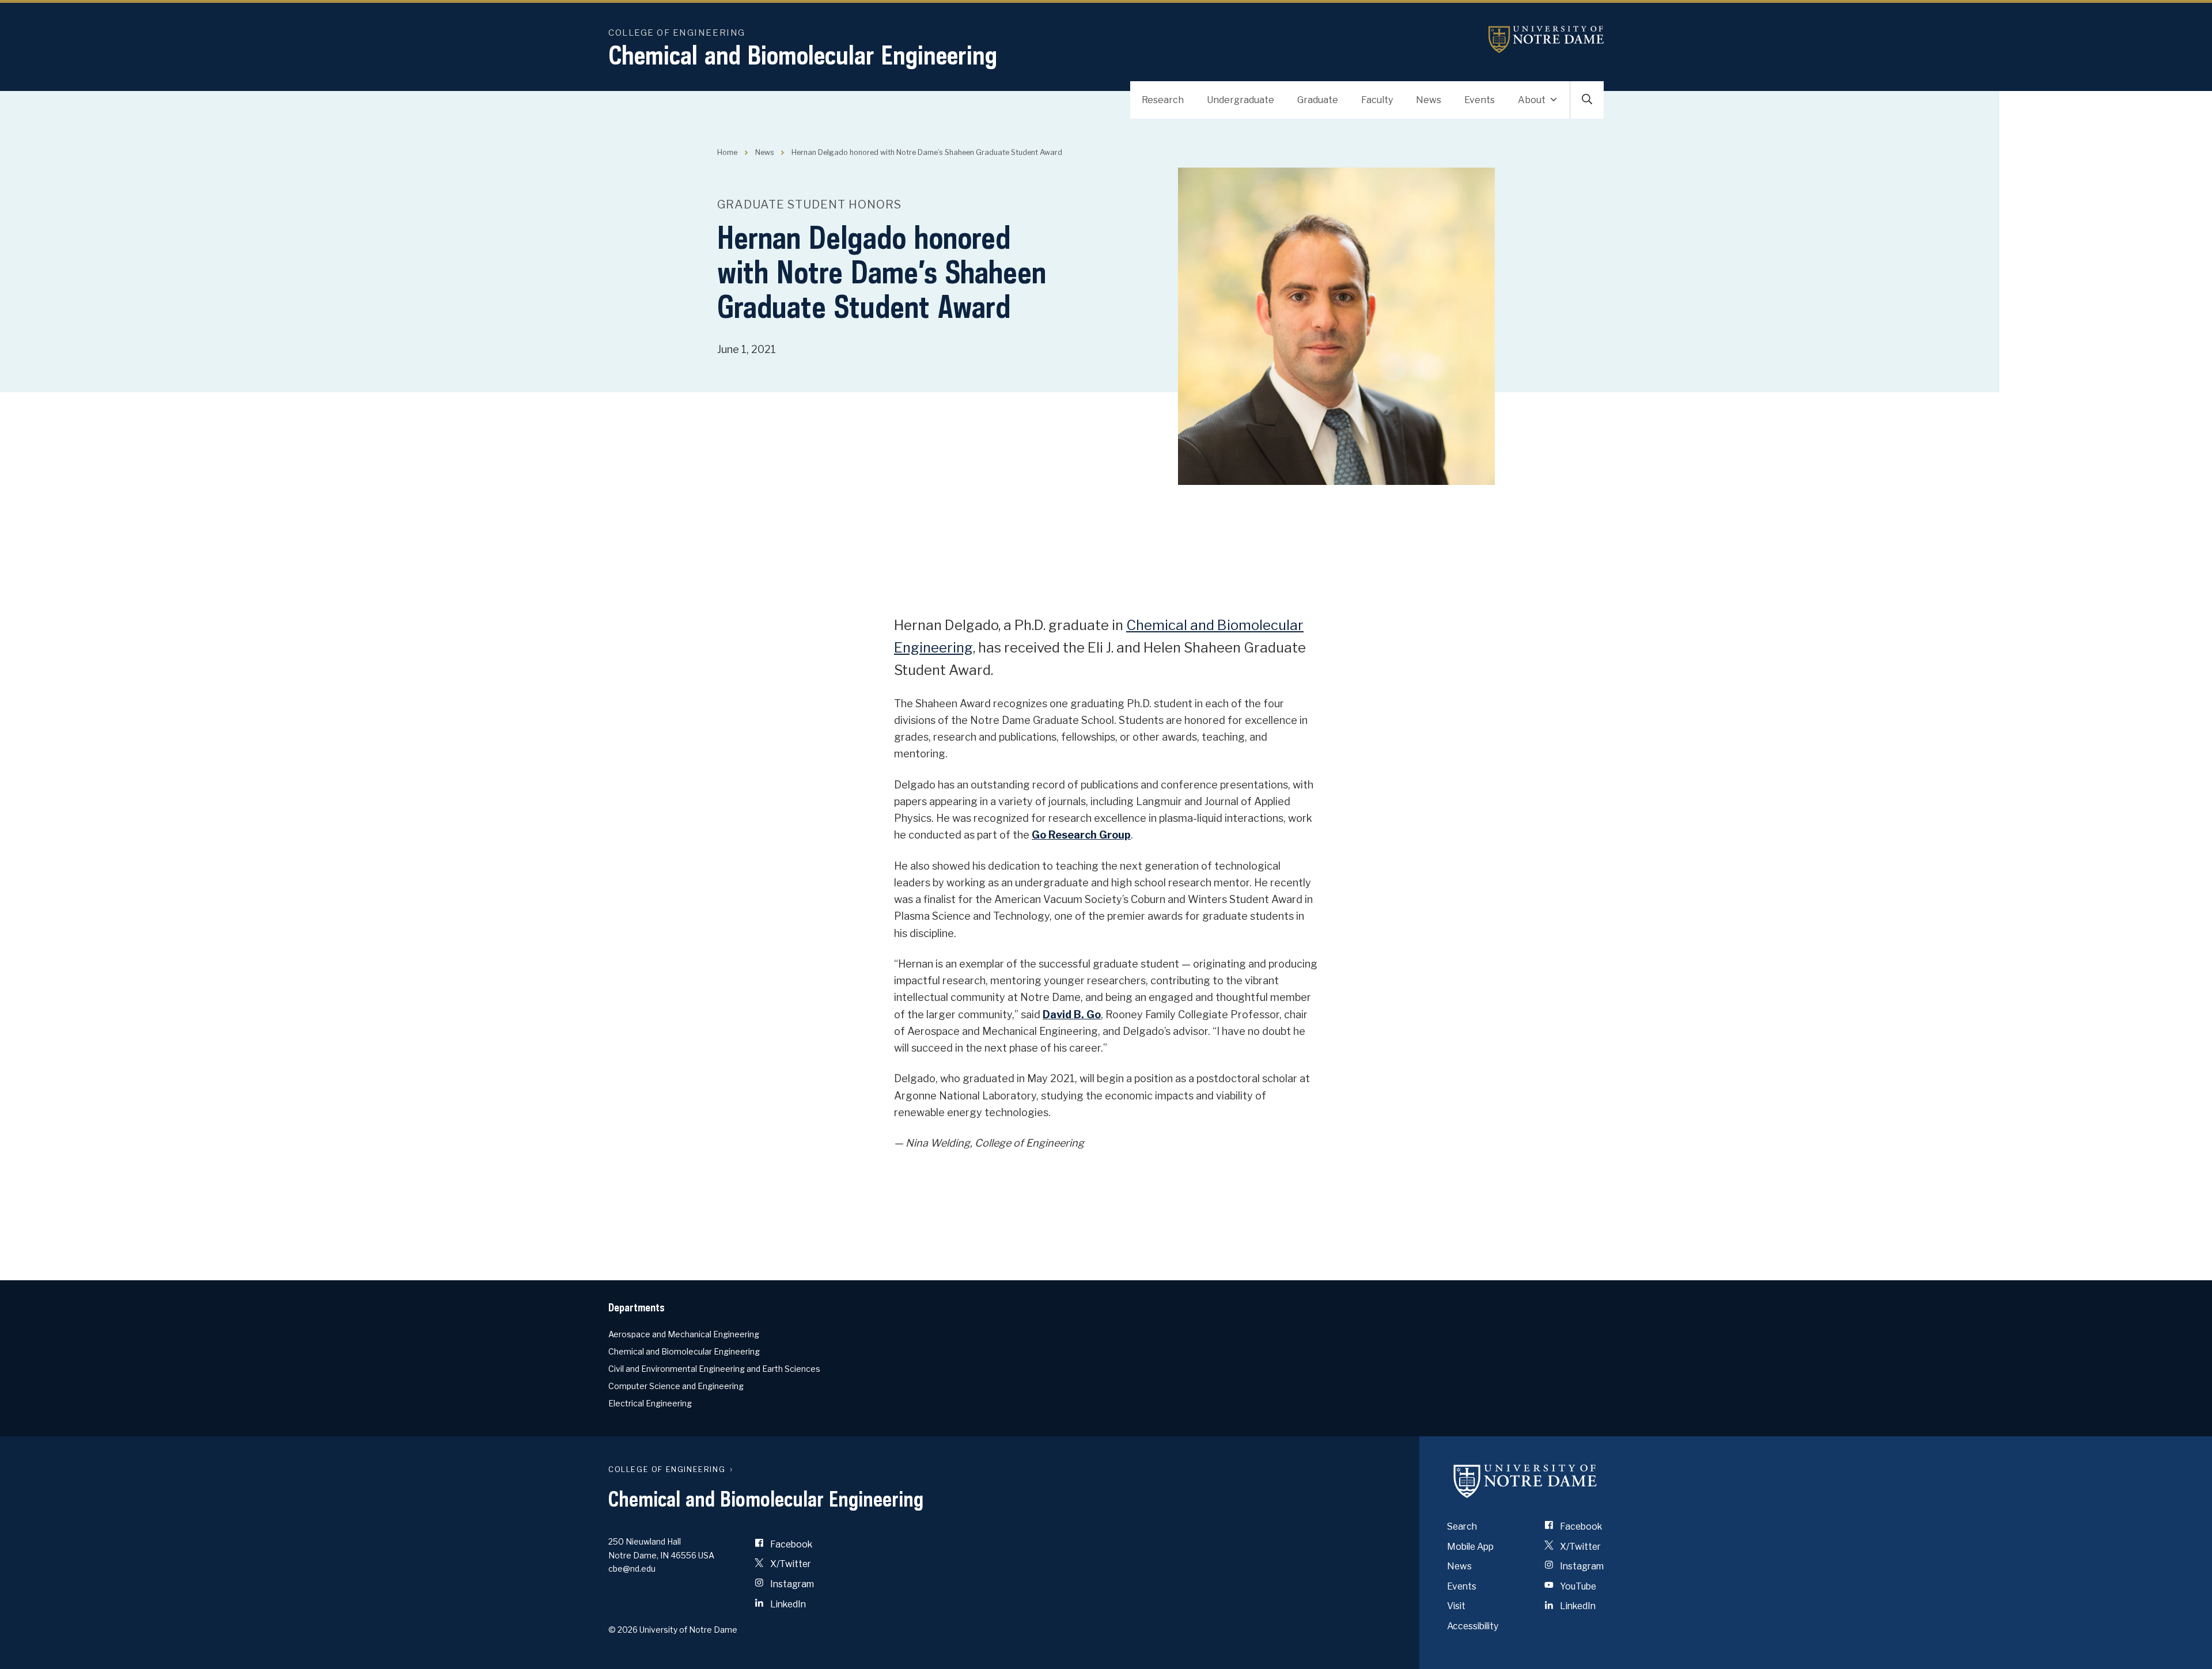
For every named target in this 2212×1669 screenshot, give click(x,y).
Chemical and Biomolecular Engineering (803, 55)
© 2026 (623, 1630)
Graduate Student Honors (809, 204)
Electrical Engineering (650, 1403)
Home (727, 152)
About (1532, 100)
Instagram (791, 1584)
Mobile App (1470, 1547)
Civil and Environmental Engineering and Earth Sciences (714, 1369)
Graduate (1318, 100)
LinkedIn (787, 1604)
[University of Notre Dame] (1525, 1481)
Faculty (1377, 100)
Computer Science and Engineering (676, 1386)
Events (1480, 100)
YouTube (1577, 1586)
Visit (1456, 1606)
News (1429, 100)
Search (1462, 1526)
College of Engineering (677, 33)
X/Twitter (790, 1564)
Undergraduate (1241, 100)
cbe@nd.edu (632, 1569)
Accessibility (1473, 1626)
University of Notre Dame (1546, 39)
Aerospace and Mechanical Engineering (684, 1334)
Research (1163, 100)
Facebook (790, 1544)
